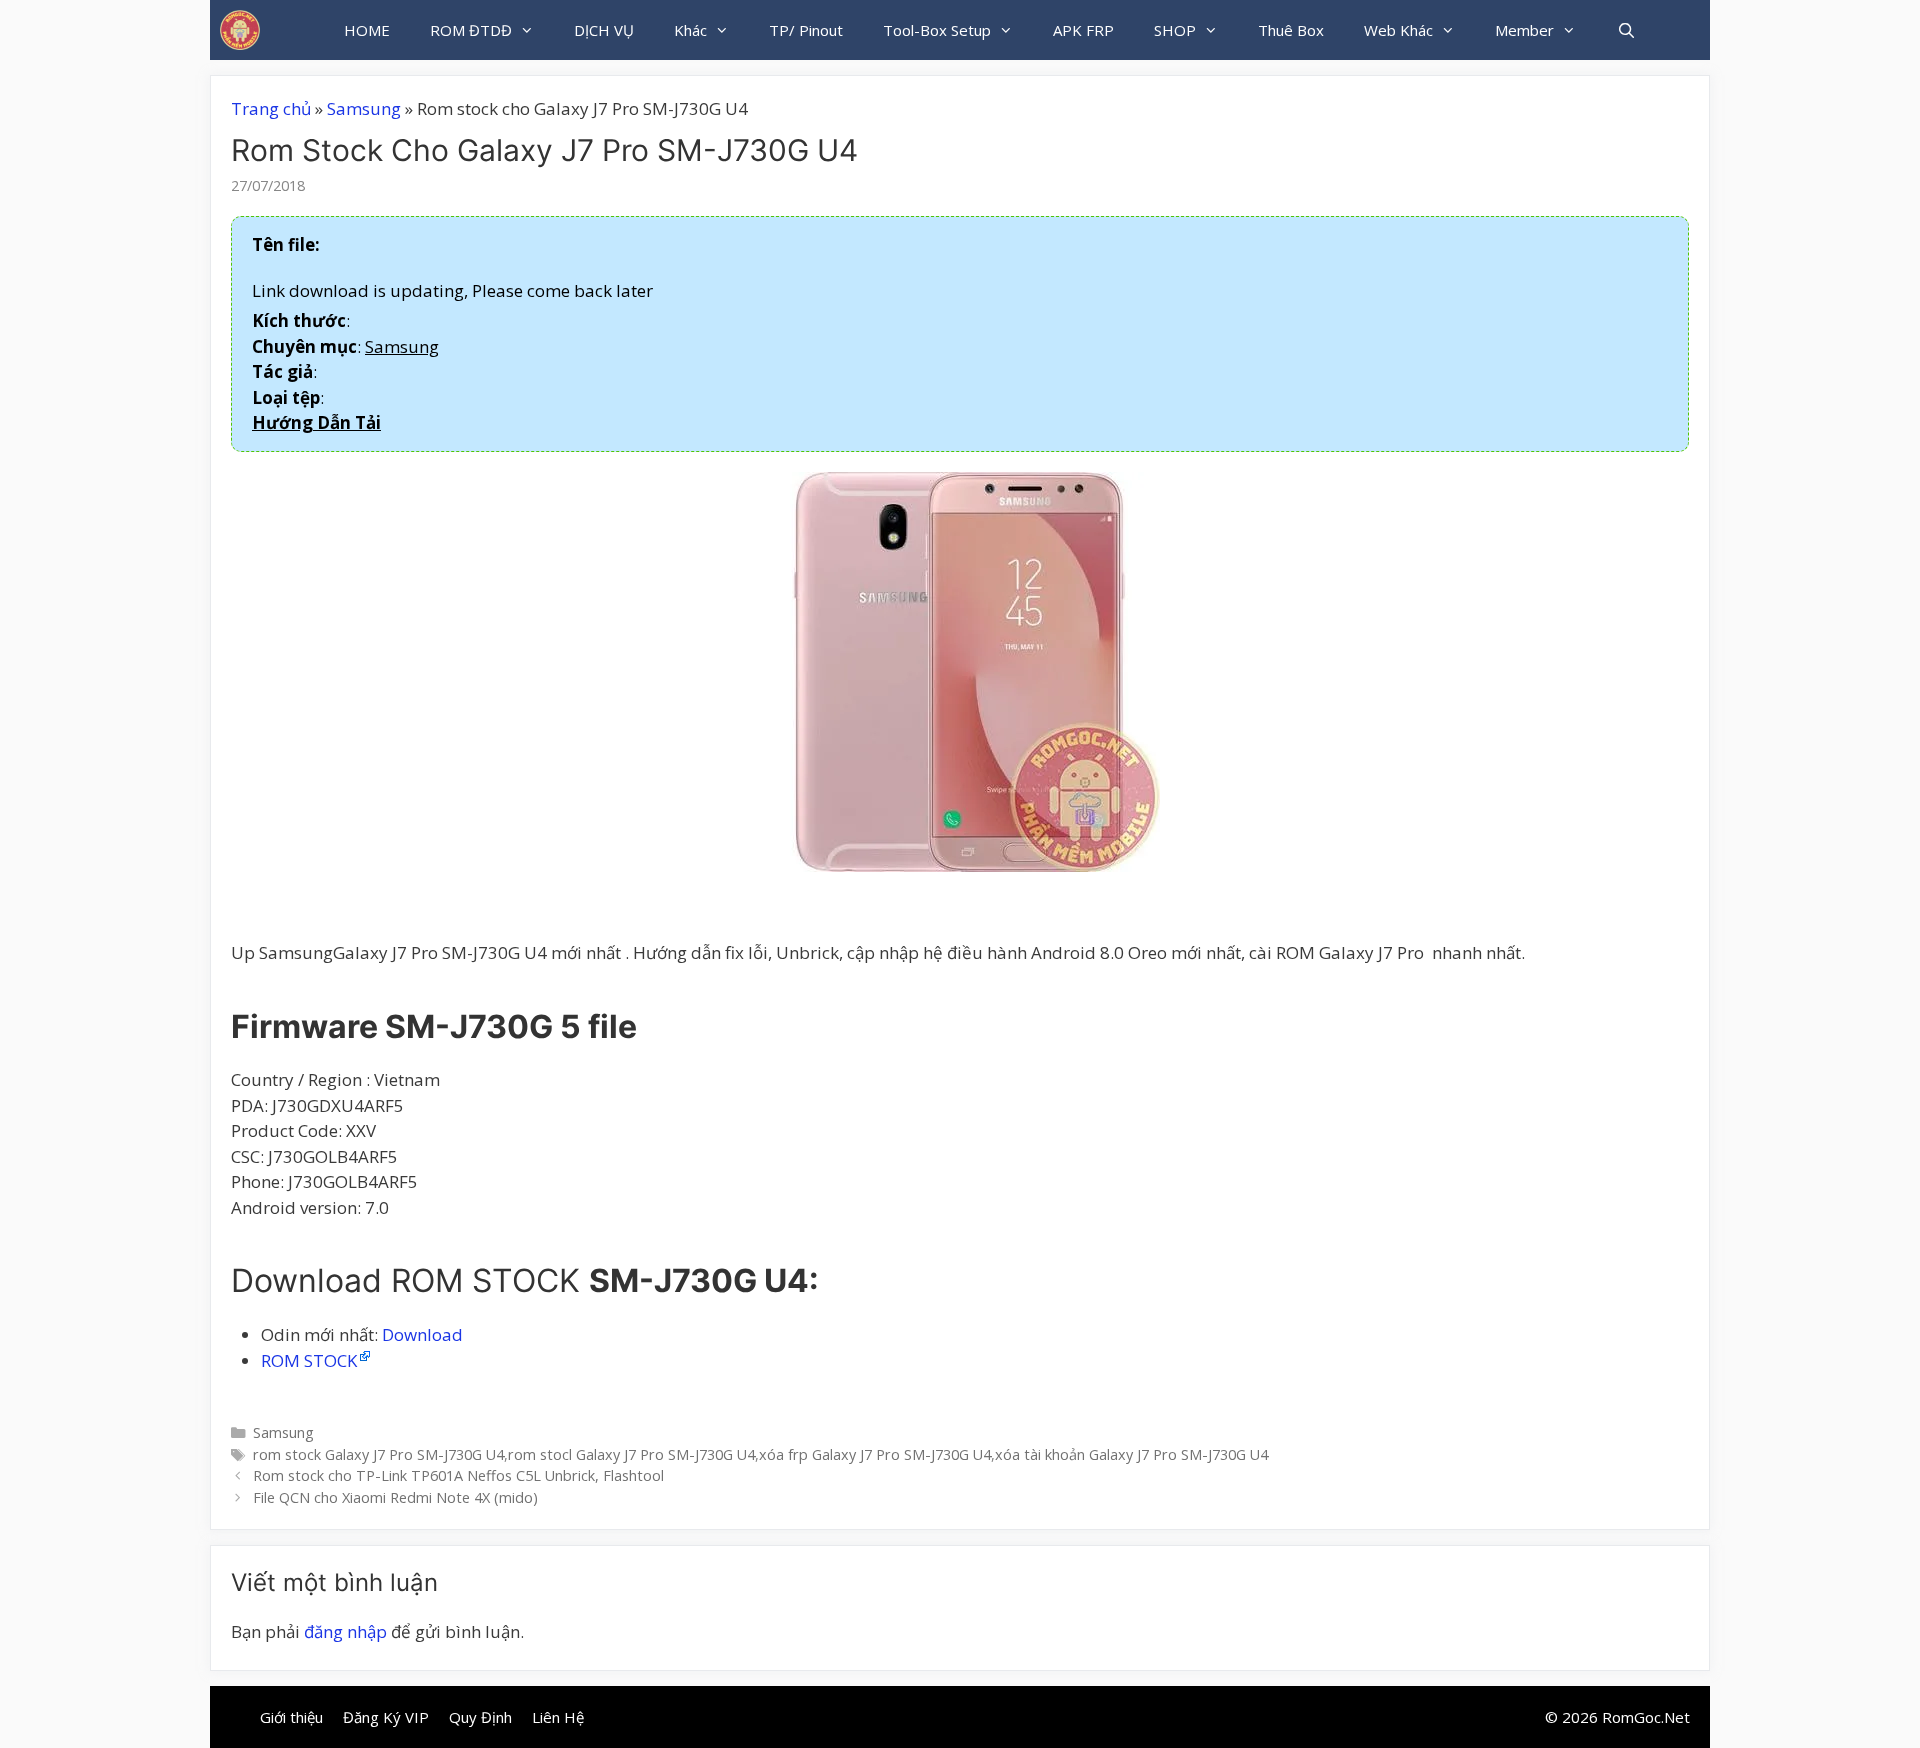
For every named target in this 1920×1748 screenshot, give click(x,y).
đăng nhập (345, 1631)
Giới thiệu (291, 1717)
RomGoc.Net (1646, 1717)
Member (1524, 30)
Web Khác (1398, 30)
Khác (690, 30)
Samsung (364, 108)
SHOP (1175, 30)
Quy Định (480, 1717)
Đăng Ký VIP (386, 1717)
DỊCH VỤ (604, 30)
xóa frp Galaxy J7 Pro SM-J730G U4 (875, 1454)
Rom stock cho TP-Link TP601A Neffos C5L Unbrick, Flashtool (458, 1475)
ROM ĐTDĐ (471, 30)
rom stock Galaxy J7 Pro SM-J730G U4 (378, 1454)
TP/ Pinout (806, 30)
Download (422, 1334)
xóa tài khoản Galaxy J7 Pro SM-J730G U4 (1131, 1454)
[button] (316, 422)
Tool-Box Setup (937, 30)
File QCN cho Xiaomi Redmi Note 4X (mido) (395, 1497)
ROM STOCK (309, 1360)
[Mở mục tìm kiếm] (1625, 30)
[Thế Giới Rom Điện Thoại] (240, 30)
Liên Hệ (558, 1717)
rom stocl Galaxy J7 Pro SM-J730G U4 (631, 1454)
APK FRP (1083, 30)
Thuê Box (1291, 30)
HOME (367, 30)
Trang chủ (271, 108)
